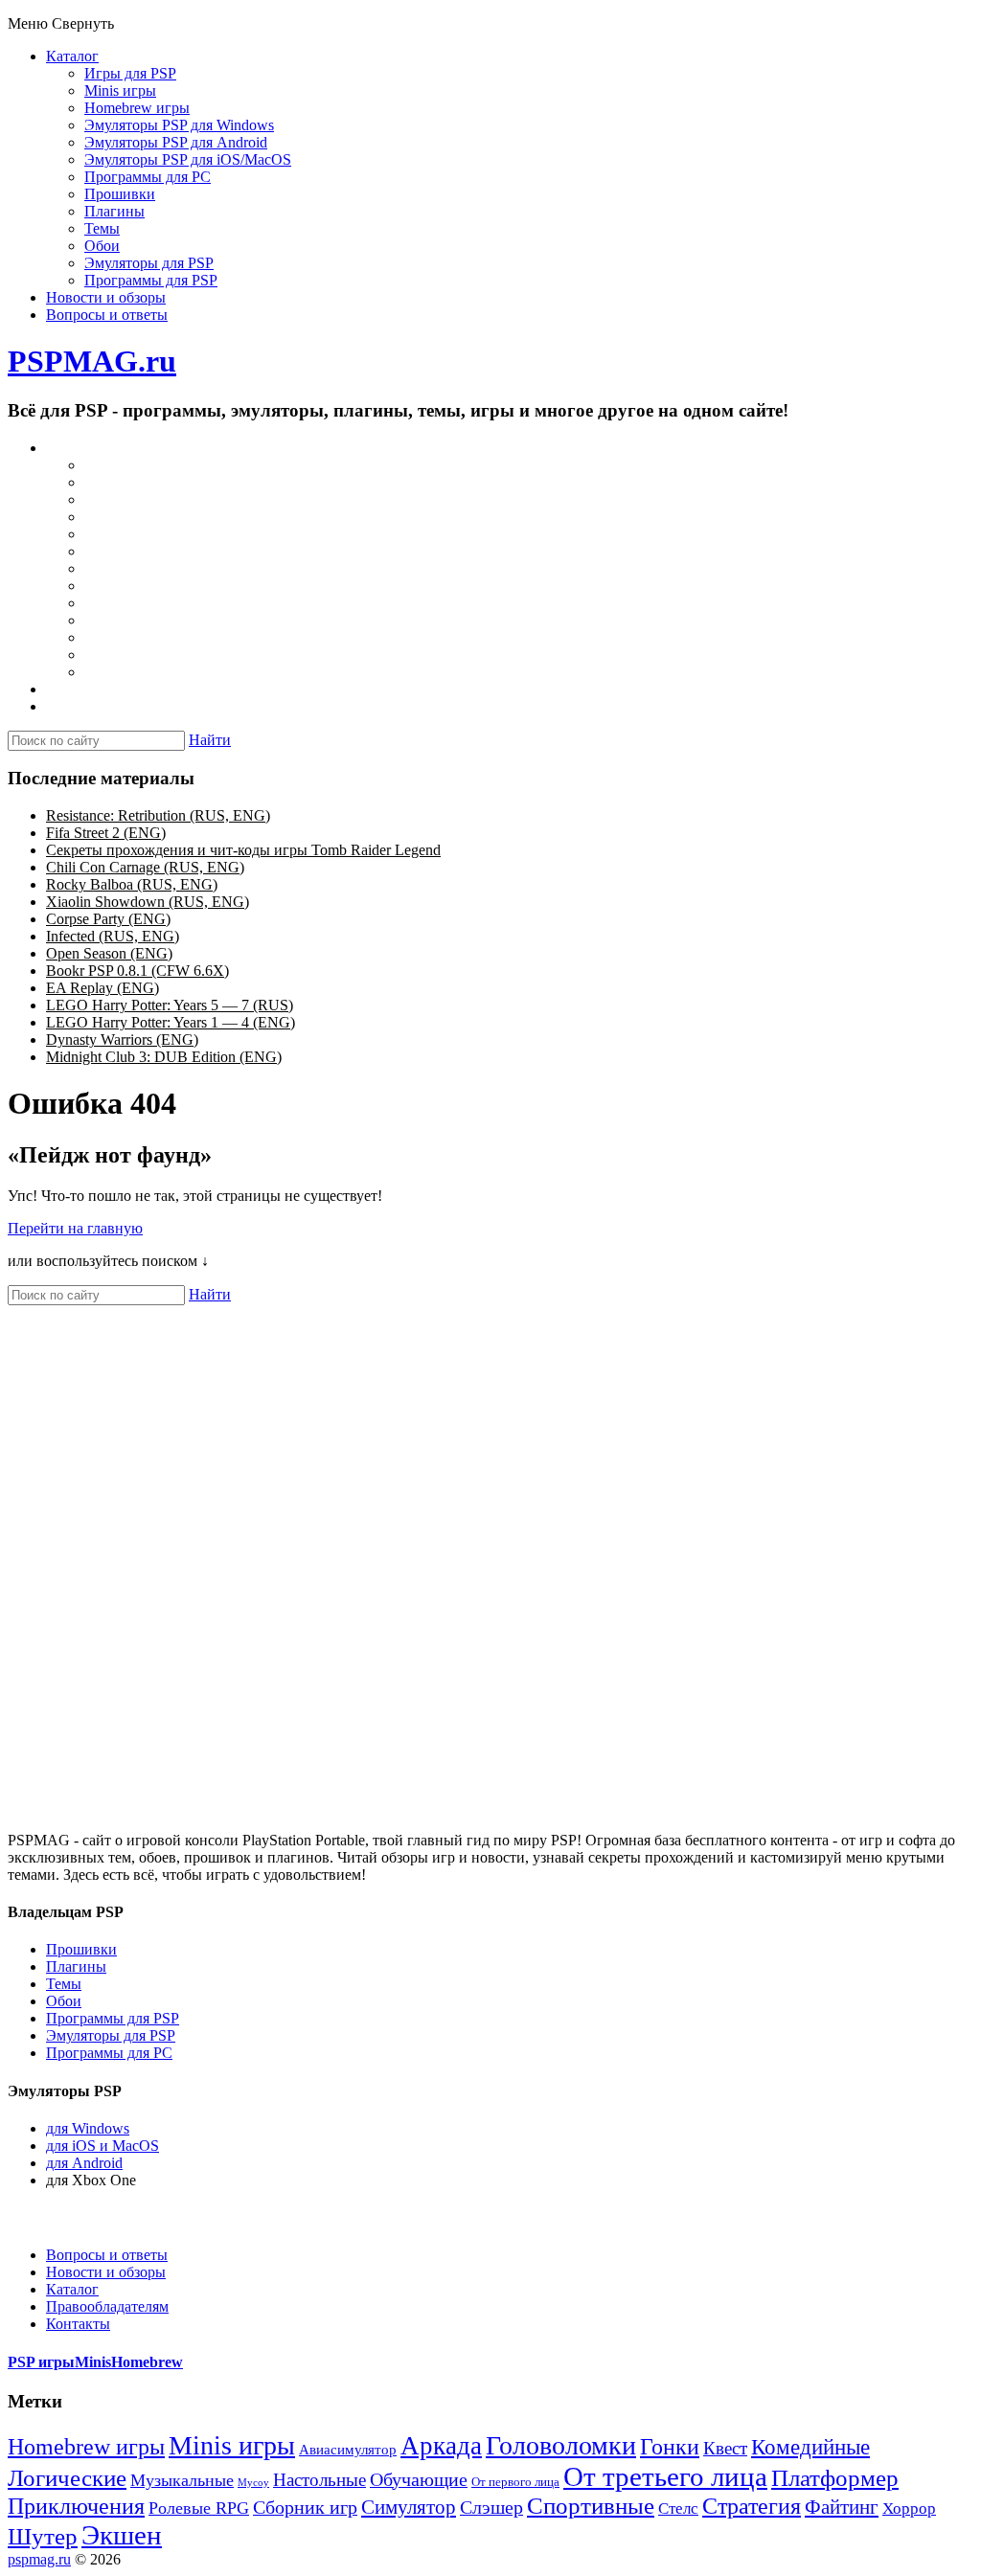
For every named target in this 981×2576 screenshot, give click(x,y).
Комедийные (810, 2447)
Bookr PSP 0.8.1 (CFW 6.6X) (137, 971)
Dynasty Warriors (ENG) (122, 1039)
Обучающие (419, 2479)
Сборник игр (305, 2507)
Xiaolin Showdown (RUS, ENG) (148, 902)
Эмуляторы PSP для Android (176, 142)
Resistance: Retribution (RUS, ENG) (158, 815)
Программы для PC (148, 177)
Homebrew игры (137, 108)
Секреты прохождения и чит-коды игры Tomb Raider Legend (243, 850)
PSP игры (41, 2362)
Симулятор (409, 2507)
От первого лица (515, 2482)
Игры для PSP (130, 73)
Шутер (43, 2536)
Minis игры (120, 90)
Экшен (122, 2535)
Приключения (76, 2506)
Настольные (319, 2480)
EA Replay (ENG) (103, 988)
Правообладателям (107, 2306)
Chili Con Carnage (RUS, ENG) (145, 867)
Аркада (441, 2446)
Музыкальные (182, 2480)
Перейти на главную (75, 1228)
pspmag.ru (39, 2559)
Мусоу (253, 2483)
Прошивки (120, 194)
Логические (67, 2478)
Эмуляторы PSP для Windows (179, 125)
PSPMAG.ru (92, 361)
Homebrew (147, 2362)
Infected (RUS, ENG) (113, 936)
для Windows (88, 2128)
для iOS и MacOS (103, 2146)
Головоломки (561, 2445)
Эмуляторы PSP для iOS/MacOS (188, 159)
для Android (84, 2163)
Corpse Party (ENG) (108, 919)
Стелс (678, 2508)
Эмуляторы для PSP (149, 263)
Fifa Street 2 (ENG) (106, 833)
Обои (102, 246)
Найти (210, 740)
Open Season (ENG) (109, 953)
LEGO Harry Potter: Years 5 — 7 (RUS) (170, 1005)
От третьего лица (665, 2476)
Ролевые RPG (199, 2508)
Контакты (78, 2324)
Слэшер (491, 2507)
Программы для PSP (151, 280)
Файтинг (842, 2507)
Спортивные (591, 2506)
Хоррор (909, 2508)
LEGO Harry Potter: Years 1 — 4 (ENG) (171, 1022)
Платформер (835, 2478)
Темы (102, 228)
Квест (725, 2448)
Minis (93, 2362)
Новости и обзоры (106, 297)
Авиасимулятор (348, 2450)
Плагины (114, 211)
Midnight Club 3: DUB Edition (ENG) (164, 1057)
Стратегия (752, 2506)
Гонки (670, 2447)
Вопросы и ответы (107, 315)
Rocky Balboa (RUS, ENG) (132, 884)
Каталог (72, 56)
